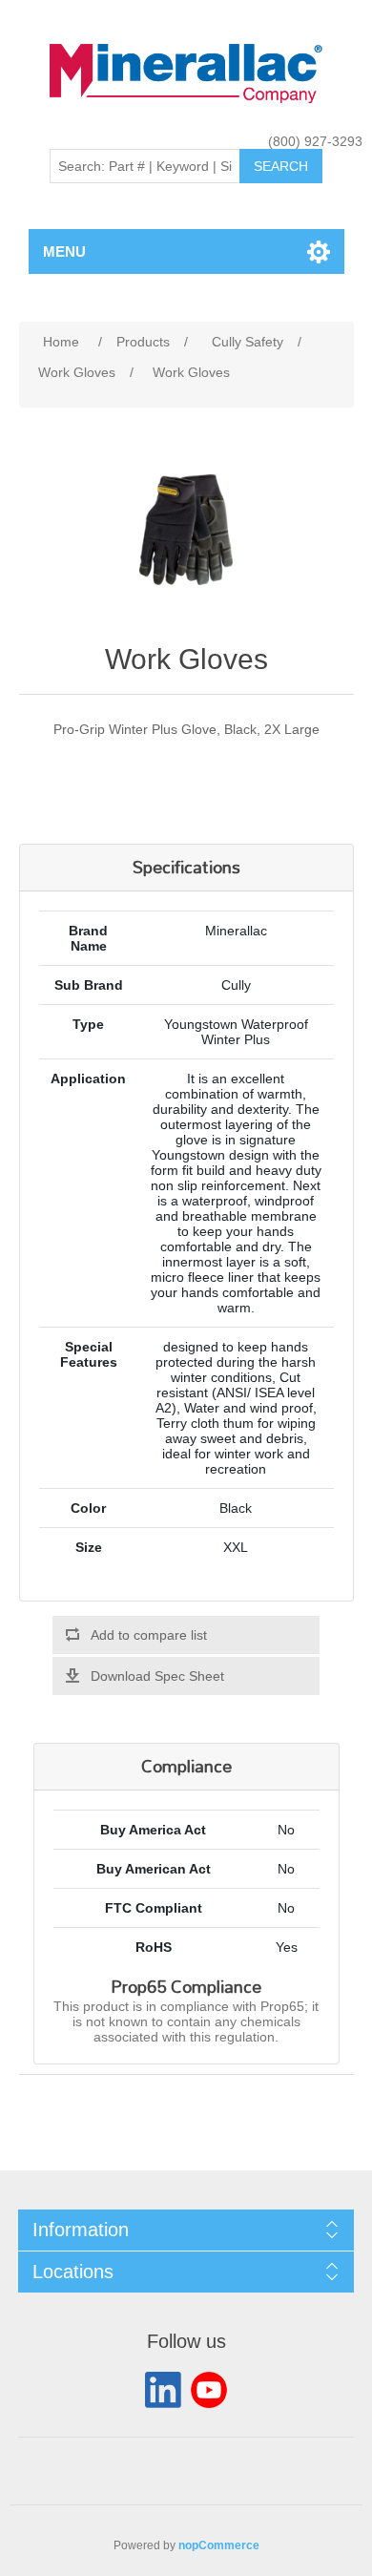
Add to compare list (149, 1635)
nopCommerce (219, 2545)
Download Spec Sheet (157, 1676)
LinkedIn (163, 2390)
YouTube (209, 2390)
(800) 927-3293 (315, 141)
